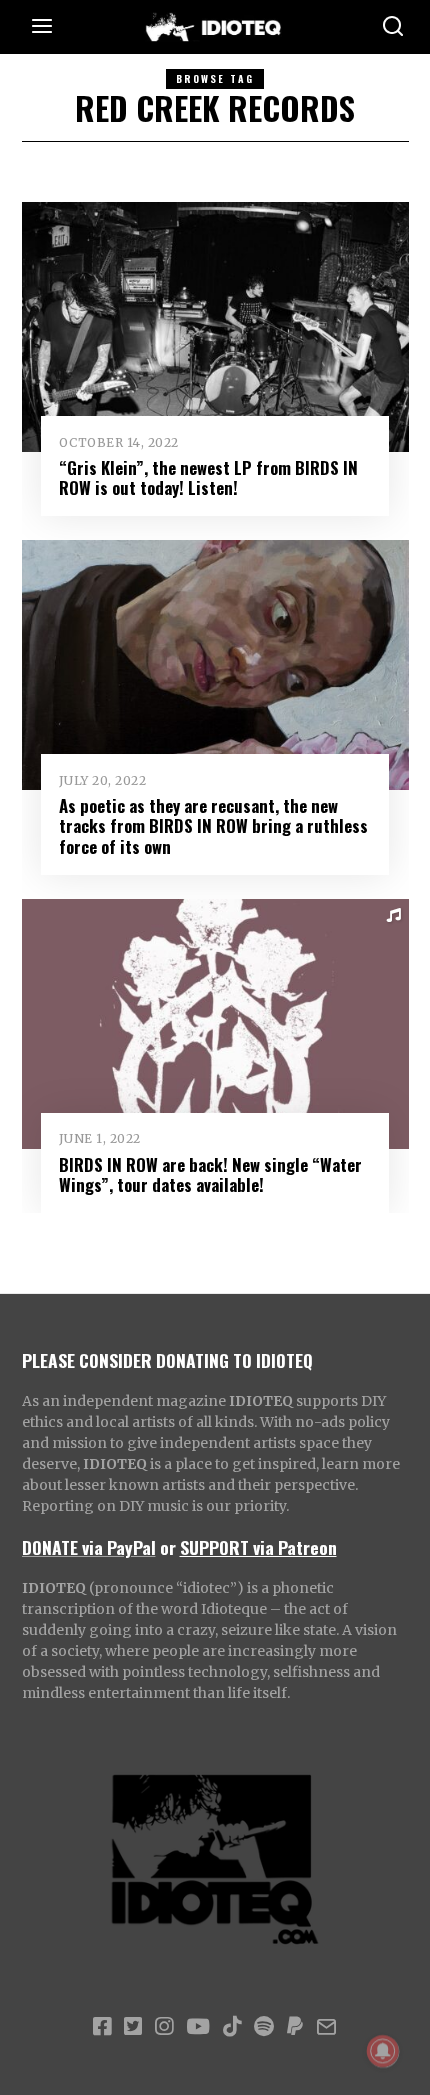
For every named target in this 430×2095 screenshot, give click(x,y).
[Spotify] (264, 2027)
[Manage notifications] (383, 2051)
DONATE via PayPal (89, 1547)
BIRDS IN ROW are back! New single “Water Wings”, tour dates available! (210, 1174)
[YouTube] (198, 2027)
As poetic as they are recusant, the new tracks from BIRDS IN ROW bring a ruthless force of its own (213, 825)
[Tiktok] (232, 2027)
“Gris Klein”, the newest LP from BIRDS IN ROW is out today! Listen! (208, 477)
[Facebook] (102, 2027)
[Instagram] (164, 2027)
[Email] (326, 2027)
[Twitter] (133, 2027)
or (168, 1547)
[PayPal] (295, 2027)
